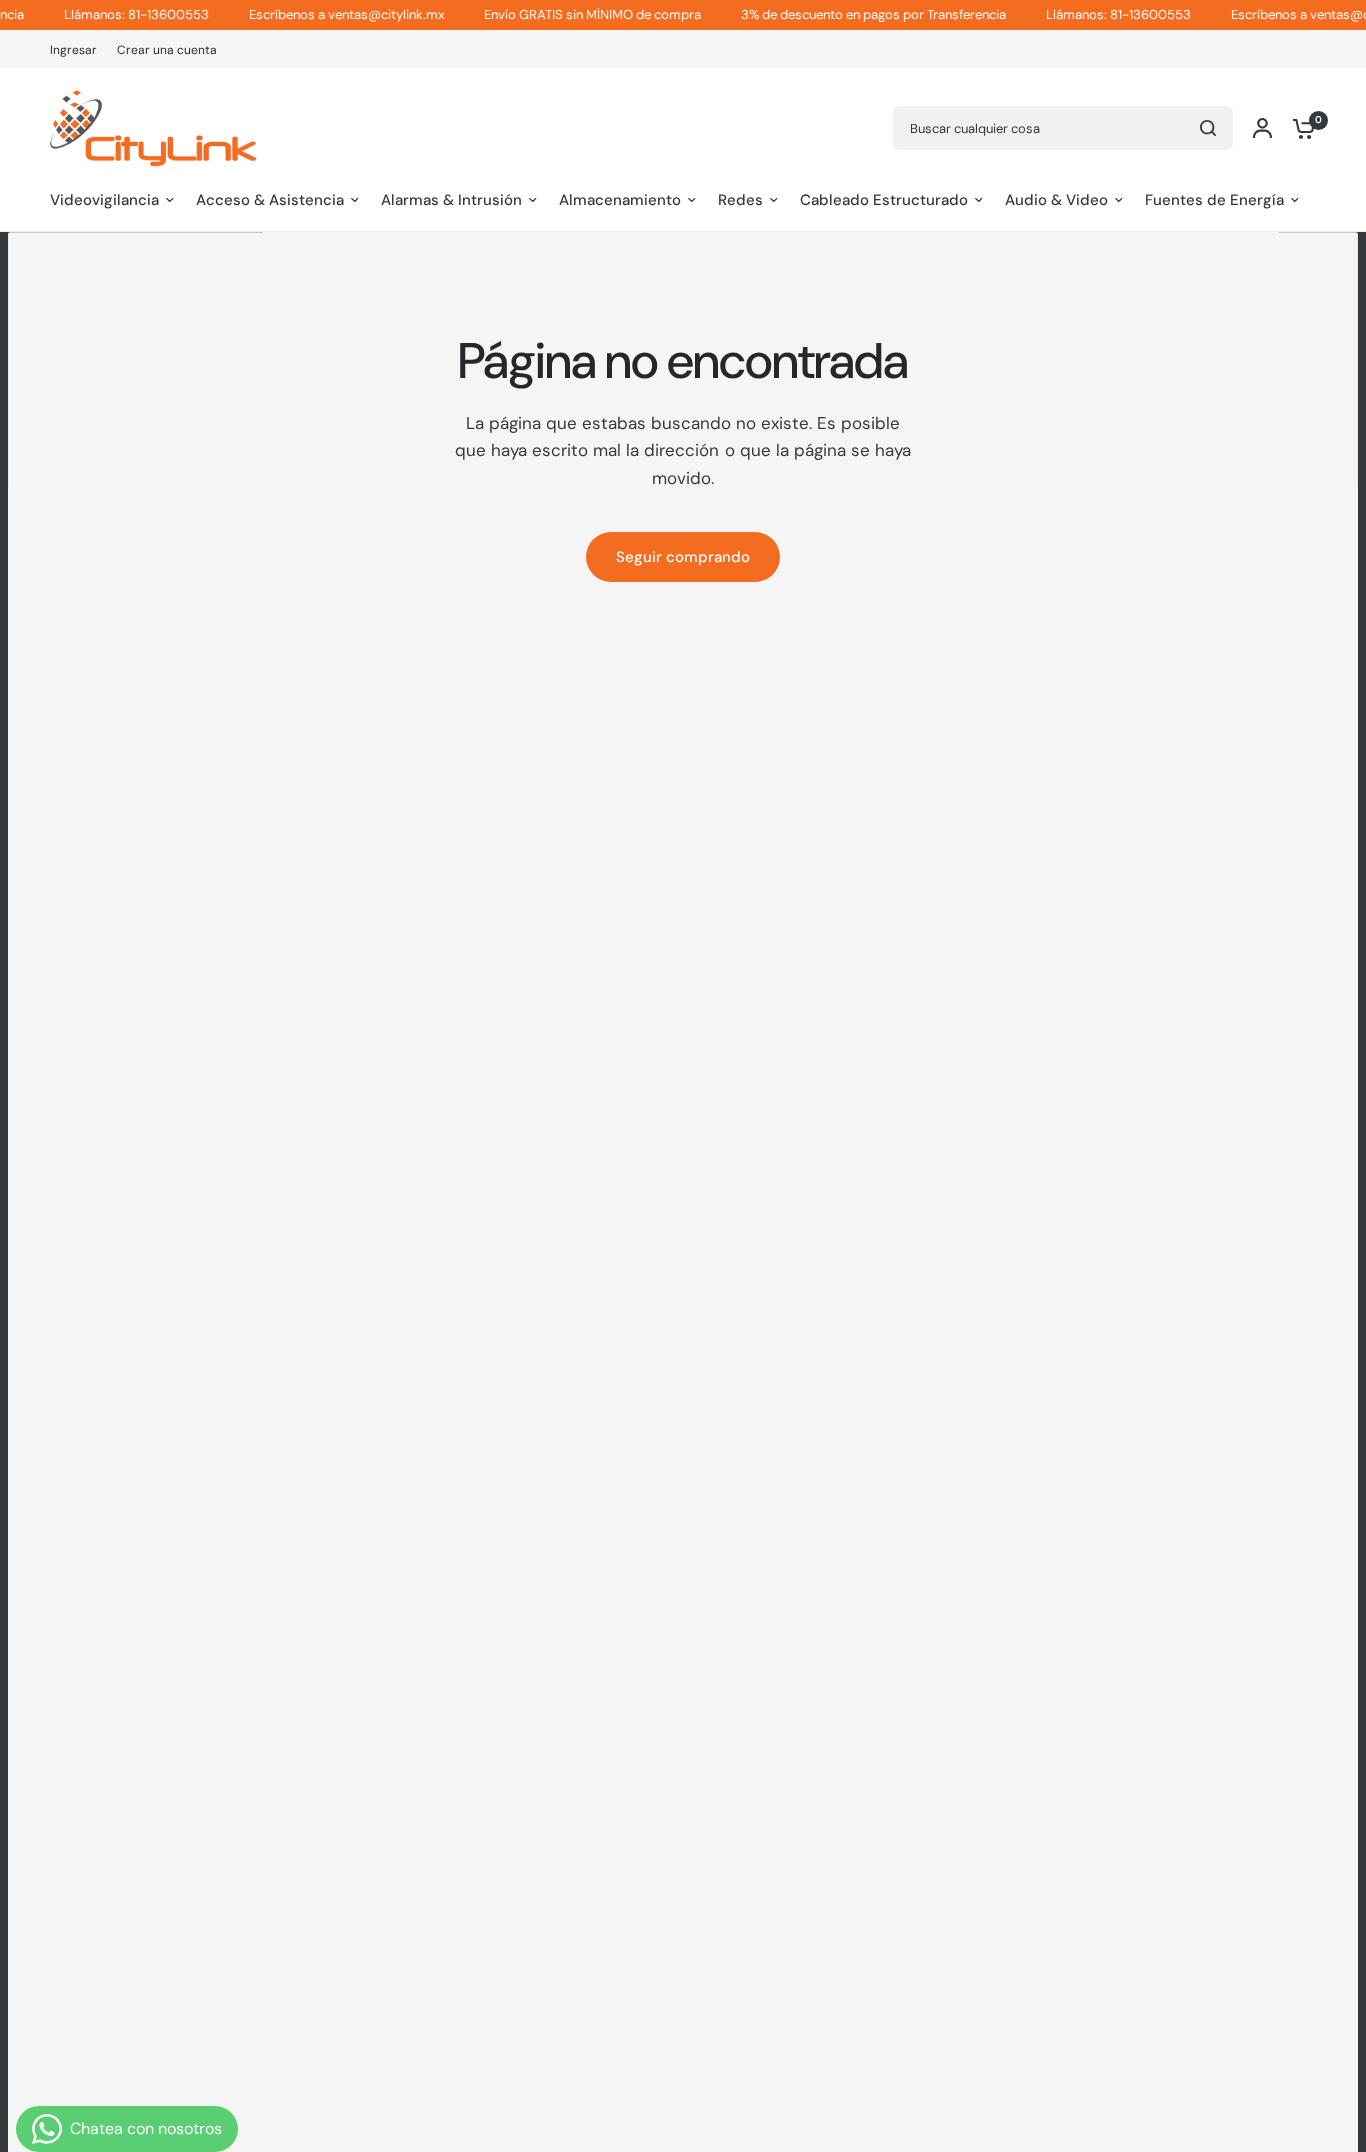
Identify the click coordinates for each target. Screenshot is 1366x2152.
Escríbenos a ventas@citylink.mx (320, 15)
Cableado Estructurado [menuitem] (884, 200)
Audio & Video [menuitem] (1056, 200)
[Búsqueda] (1208, 128)
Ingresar (73, 50)
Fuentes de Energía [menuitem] (1214, 200)
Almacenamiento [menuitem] (620, 200)
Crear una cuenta (167, 50)
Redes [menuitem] (740, 200)
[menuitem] (78, 50)
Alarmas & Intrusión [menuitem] (451, 200)
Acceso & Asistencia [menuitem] (270, 200)
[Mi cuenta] (1262, 128)
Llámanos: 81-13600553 (110, 15)
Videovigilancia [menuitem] (104, 200)
